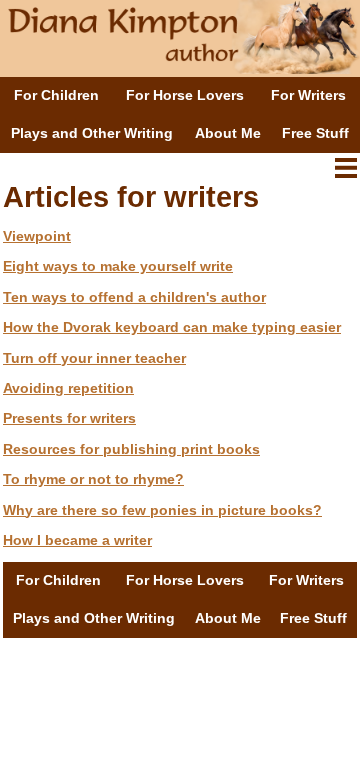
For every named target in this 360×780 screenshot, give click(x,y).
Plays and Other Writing (92, 133)
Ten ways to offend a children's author (134, 297)
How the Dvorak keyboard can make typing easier (172, 327)
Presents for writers (69, 418)
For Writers (308, 95)
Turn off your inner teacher (94, 358)
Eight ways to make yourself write (118, 266)
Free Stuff (315, 133)
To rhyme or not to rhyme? (93, 479)
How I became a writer (77, 540)
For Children (56, 95)
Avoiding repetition (68, 388)
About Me (228, 133)
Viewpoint (37, 236)
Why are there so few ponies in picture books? (162, 510)
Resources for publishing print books (131, 449)
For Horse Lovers (185, 95)
